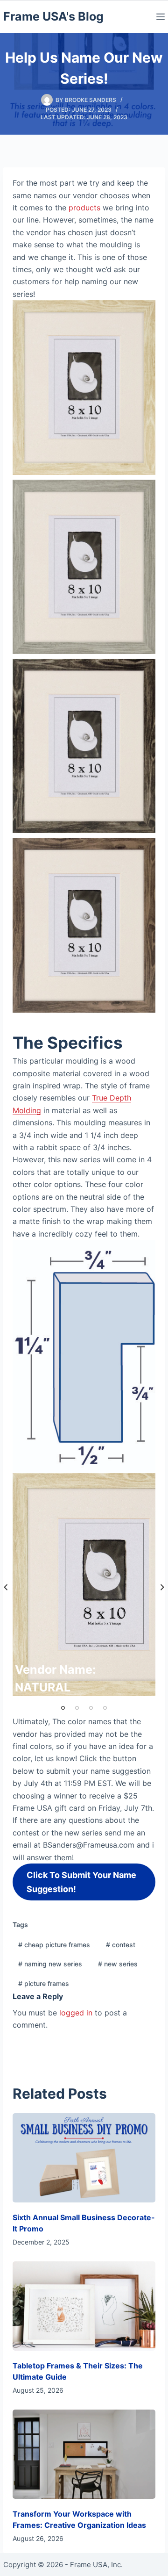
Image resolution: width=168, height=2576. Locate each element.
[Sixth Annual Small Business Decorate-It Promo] (84, 2158)
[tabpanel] (84, 1585)
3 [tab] (91, 1708)
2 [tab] (77, 1708)
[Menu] (161, 17)
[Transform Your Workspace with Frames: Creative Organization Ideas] (84, 2454)
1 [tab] (63, 1708)
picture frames (44, 1983)
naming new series (50, 1964)
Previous (6, 1587)
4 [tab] (105, 1708)
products (84, 208)
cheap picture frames (54, 1945)
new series (118, 1964)
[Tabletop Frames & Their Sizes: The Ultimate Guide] (84, 2306)
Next (162, 1587)
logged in (76, 2013)
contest (121, 1945)
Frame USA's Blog (53, 16)
